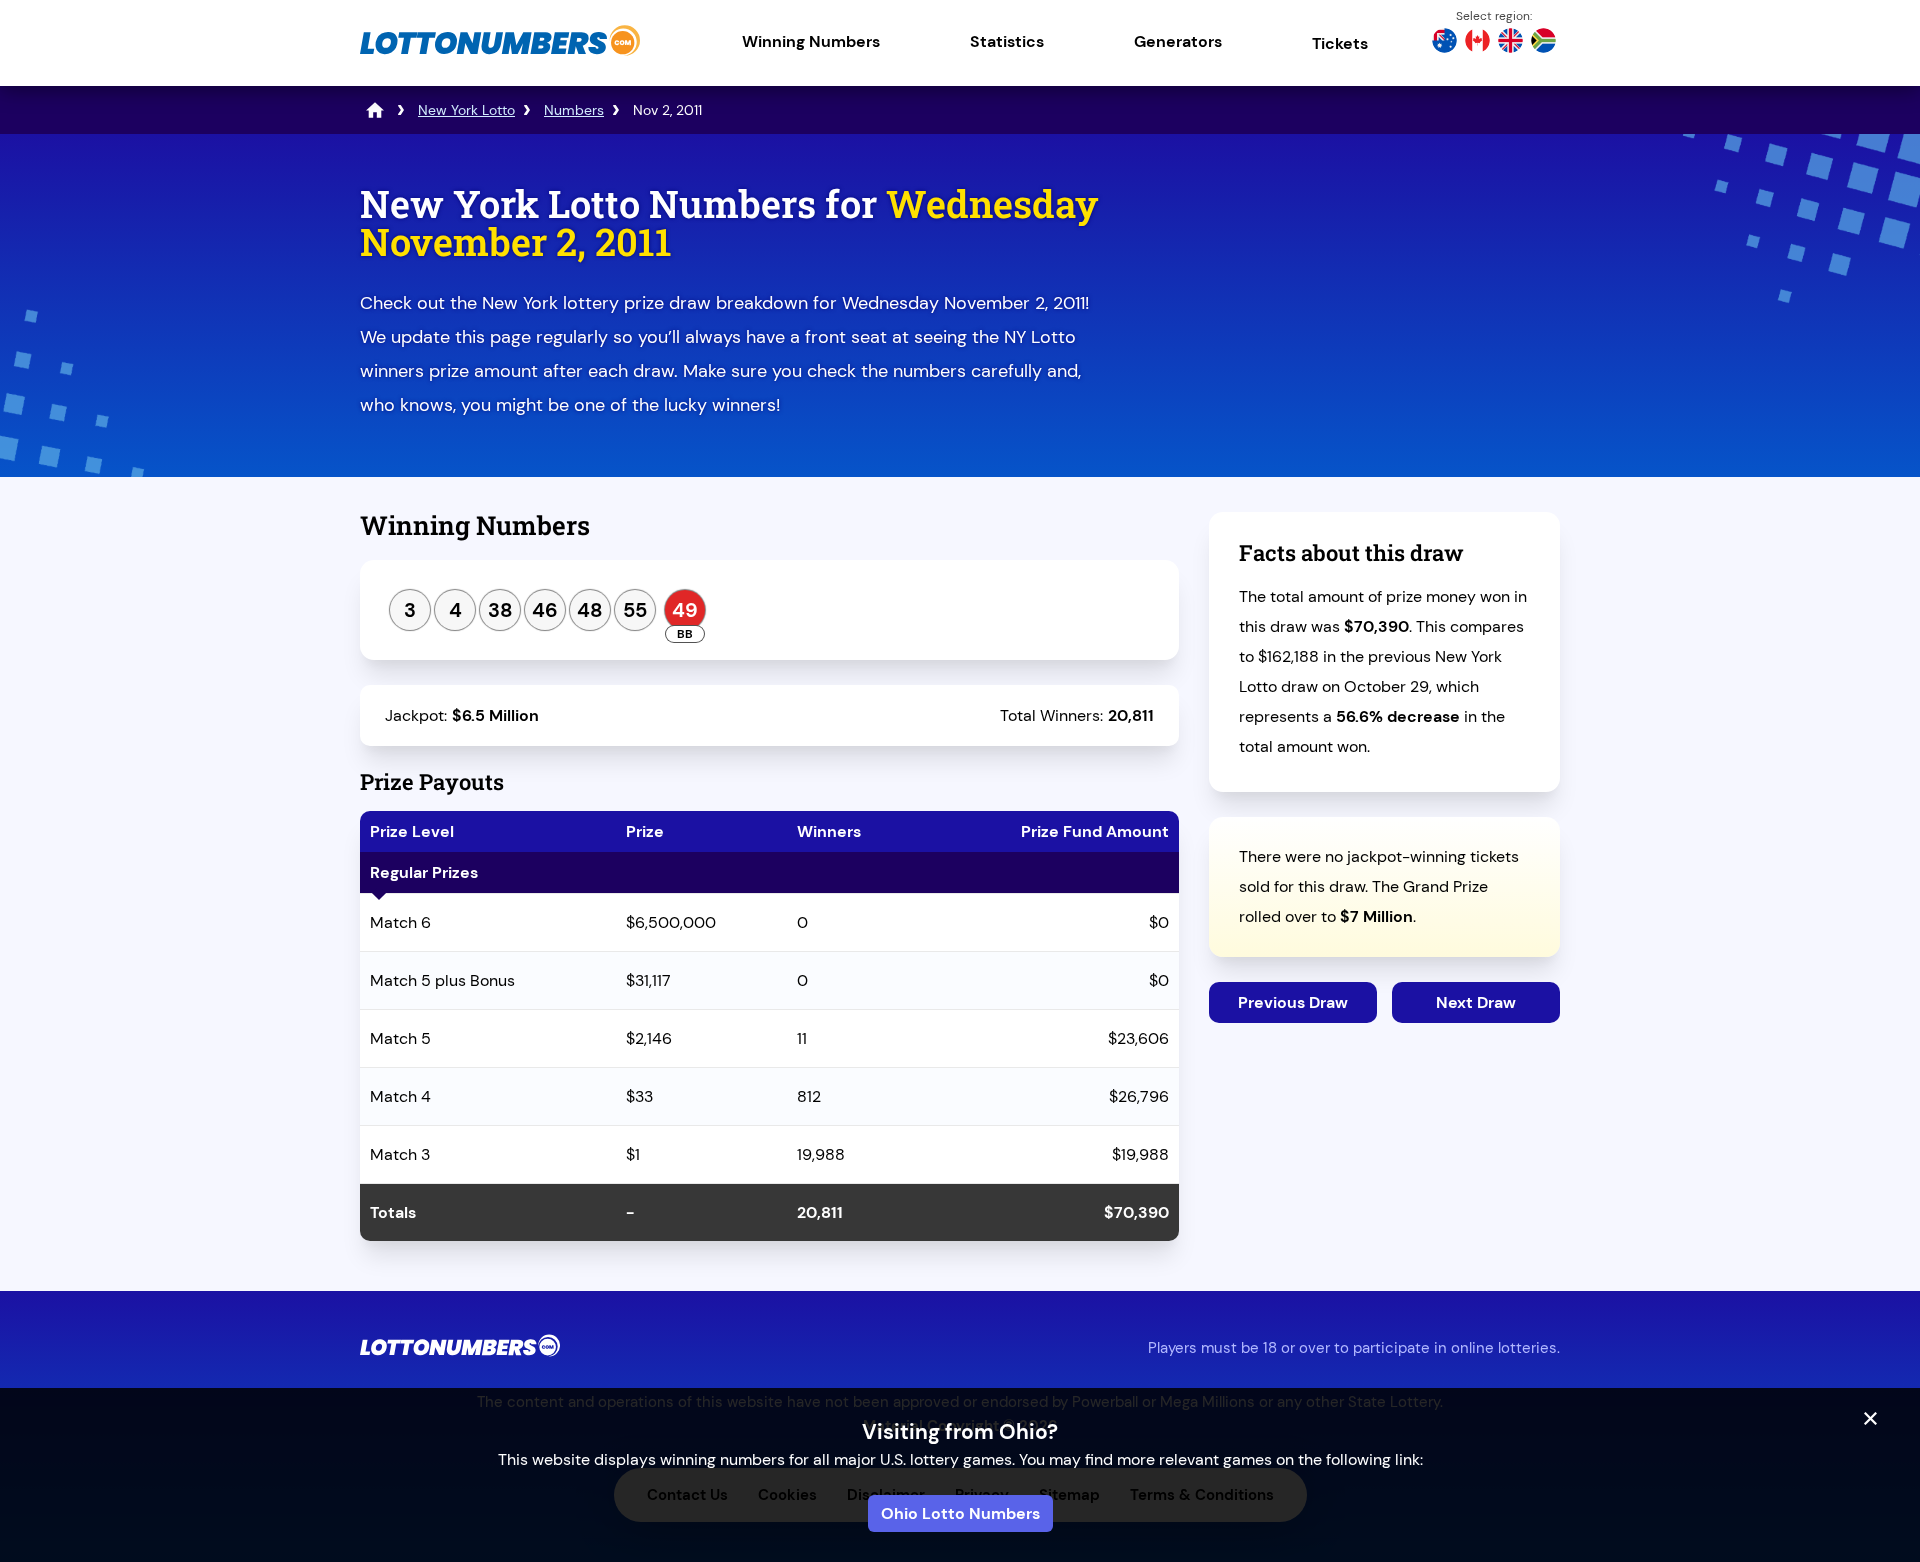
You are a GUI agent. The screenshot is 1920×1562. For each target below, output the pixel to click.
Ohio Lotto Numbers (960, 1513)
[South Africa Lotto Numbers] (1543, 43)
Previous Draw (1293, 1002)
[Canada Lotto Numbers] (1477, 43)
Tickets (1340, 43)
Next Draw (1476, 1002)
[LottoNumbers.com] (500, 54)
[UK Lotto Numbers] (1510, 43)
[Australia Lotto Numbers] (1444, 43)
